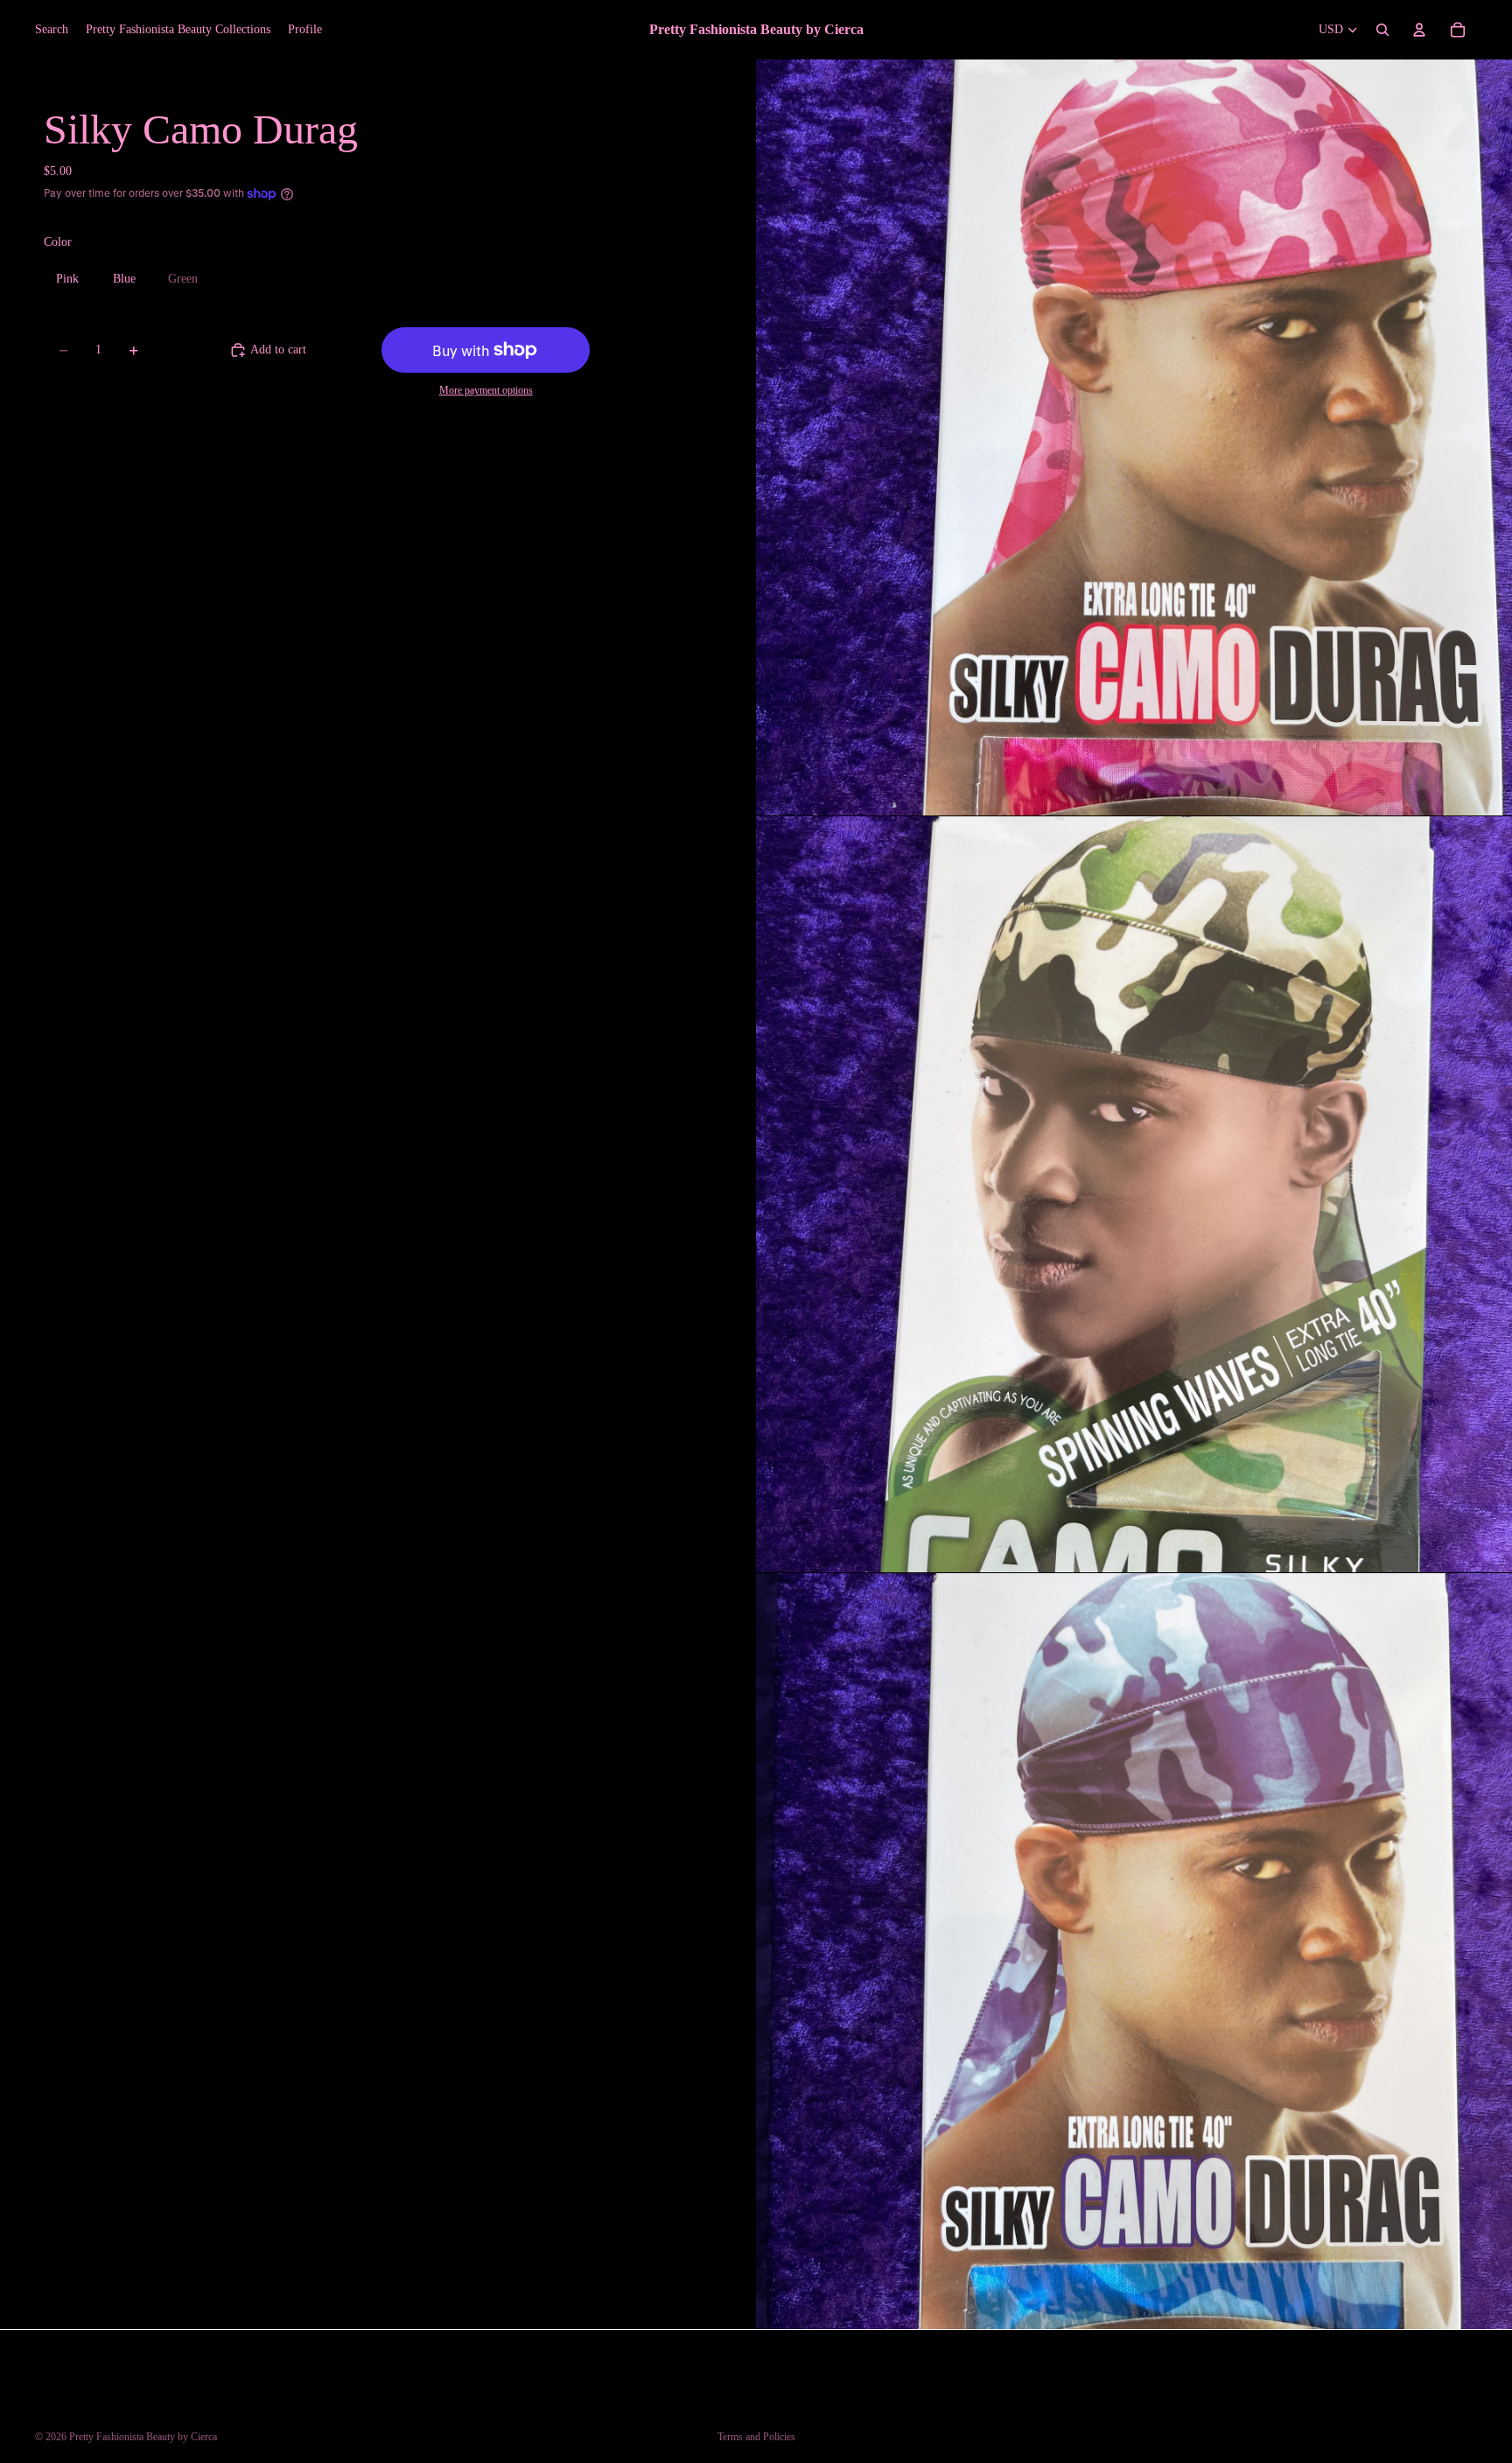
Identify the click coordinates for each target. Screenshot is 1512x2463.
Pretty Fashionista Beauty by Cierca (143, 2437)
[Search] (1382, 30)
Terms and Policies (756, 2437)
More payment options (486, 391)
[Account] (1419, 30)
